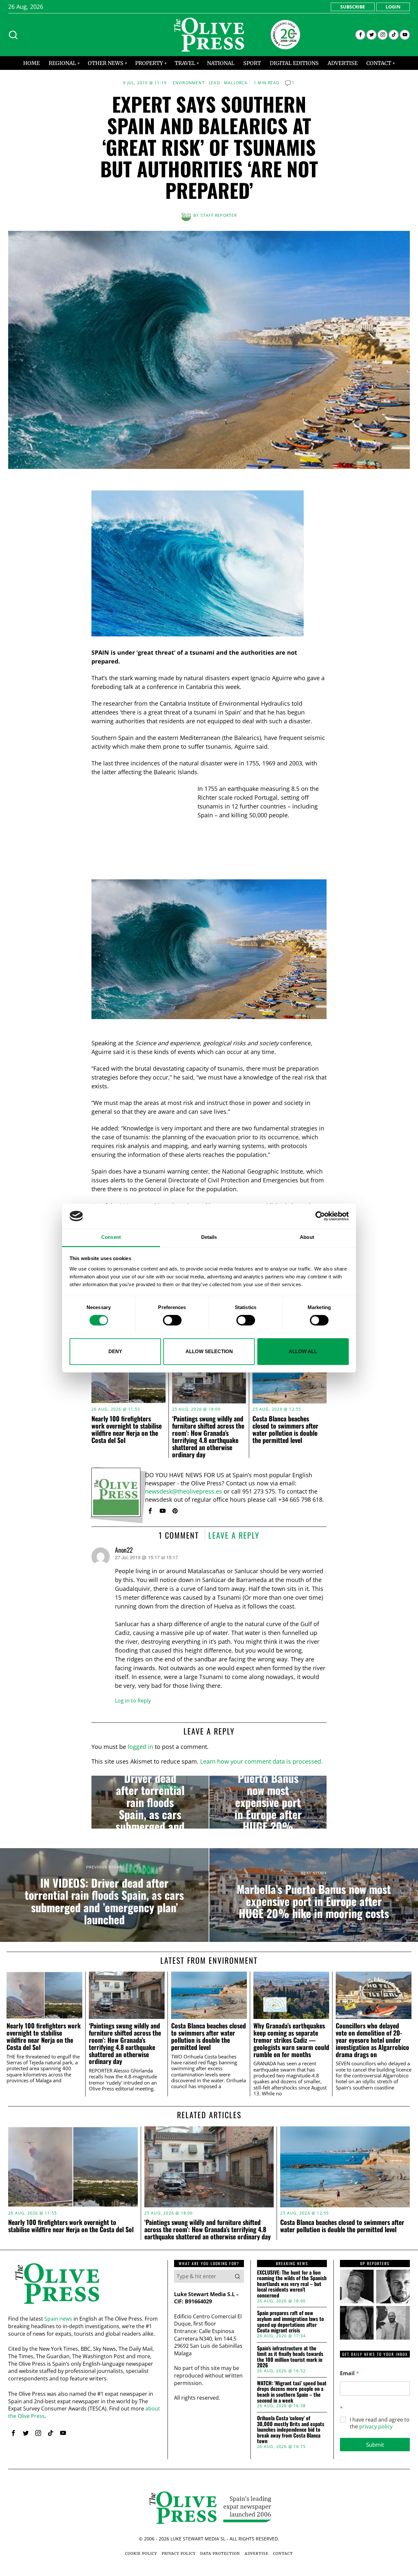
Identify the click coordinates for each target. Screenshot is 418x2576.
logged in (140, 1747)
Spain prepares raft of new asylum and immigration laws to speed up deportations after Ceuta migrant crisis (290, 2322)
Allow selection (209, 1351)
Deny (115, 1351)
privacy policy (376, 2426)
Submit (375, 2445)
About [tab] (307, 1237)
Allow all (303, 1351)
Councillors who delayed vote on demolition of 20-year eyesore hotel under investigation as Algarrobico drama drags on (372, 2040)
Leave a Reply (234, 1535)
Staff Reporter (219, 215)
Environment (189, 83)
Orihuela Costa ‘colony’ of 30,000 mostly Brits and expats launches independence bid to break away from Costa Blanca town (291, 2430)
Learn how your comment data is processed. (261, 1761)
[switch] (172, 1320)
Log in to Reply (133, 1701)
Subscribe (353, 7)
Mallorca (236, 83)
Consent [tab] (111, 1237)
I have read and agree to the (380, 2423)
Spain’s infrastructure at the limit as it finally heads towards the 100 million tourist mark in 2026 (290, 2357)
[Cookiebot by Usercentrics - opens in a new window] (320, 1216)
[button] (237, 2276)
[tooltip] (360, 35)
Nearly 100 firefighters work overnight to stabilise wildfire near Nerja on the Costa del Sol (127, 1429)
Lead (214, 83)
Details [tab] (209, 1237)
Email (349, 2373)
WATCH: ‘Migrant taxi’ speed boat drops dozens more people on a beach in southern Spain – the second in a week (292, 2392)
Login (393, 7)
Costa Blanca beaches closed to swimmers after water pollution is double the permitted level (285, 1429)
